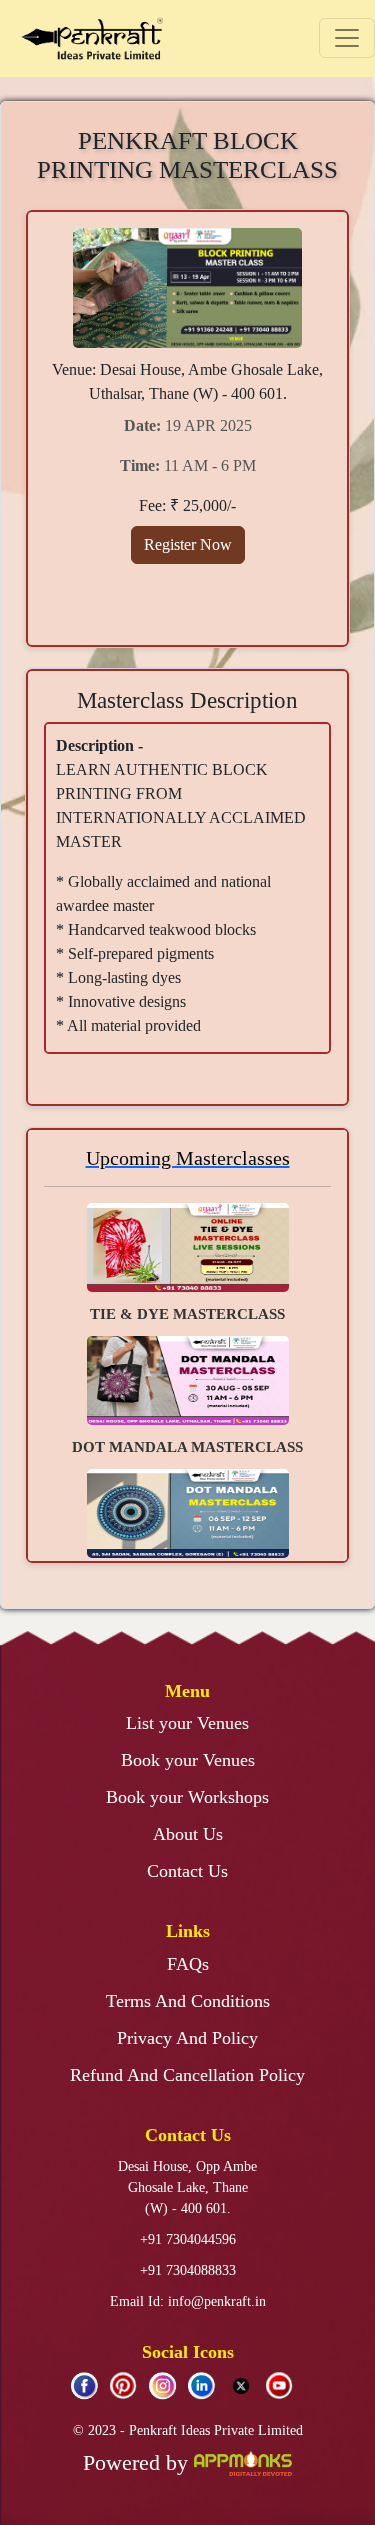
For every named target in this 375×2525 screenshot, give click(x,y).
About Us (188, 1834)
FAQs (188, 1964)
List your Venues (187, 1723)
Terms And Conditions (188, 2001)
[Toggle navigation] (347, 38)
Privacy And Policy (187, 2038)
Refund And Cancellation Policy (187, 2075)
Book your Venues (188, 1760)
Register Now (188, 544)
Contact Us (187, 1871)
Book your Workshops (187, 1797)
